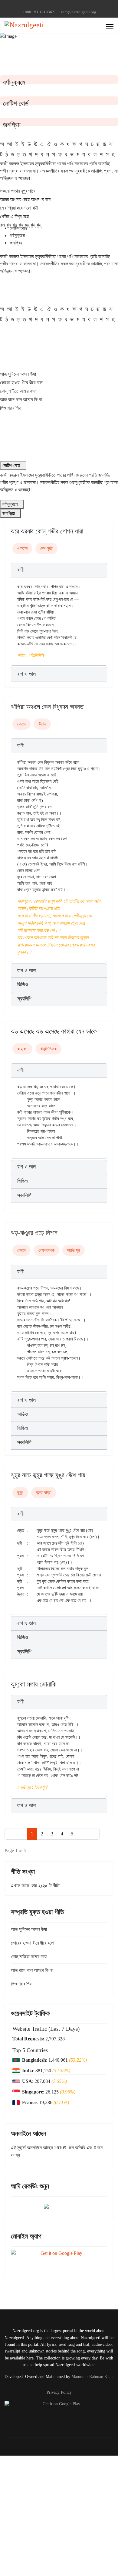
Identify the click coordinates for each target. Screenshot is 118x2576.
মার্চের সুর (74, 1250)
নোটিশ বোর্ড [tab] (19, 228)
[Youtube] (54, 6)
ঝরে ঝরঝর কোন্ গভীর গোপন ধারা (47, 531)
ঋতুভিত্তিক (48, 1049)
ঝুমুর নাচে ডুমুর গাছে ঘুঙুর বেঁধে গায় (48, 1475)
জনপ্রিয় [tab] (16, 243)
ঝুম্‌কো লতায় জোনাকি (34, 1684)
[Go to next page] (83, 1834)
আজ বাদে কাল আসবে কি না (21, 400)
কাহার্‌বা (22, 1049)
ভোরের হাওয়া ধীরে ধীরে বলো (22, 383)
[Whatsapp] (73, 6)
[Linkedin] (64, 6)
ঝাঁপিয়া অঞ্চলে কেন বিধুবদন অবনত (47, 707)
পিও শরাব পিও (11, 408)
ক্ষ (74, 144)
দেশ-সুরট (46, 548)
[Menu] (110, 27)
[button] (59, 570)
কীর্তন (42, 724)
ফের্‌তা (21, 724)
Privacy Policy (59, 2392)
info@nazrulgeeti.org (79, 12)
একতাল (22, 548)
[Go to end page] (94, 1834)
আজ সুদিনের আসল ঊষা (18, 374)
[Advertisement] (59, 2515)
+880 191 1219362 (38, 12)
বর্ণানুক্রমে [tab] (17, 235)
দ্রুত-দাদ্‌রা (44, 1493)
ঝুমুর (20, 1493)
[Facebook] (45, 6)
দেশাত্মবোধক (46, 1250)
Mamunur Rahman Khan (92, 2377)
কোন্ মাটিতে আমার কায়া (18, 391)
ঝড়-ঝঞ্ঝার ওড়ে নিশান (34, 1233)
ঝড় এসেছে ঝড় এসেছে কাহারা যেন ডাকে (54, 1031)
